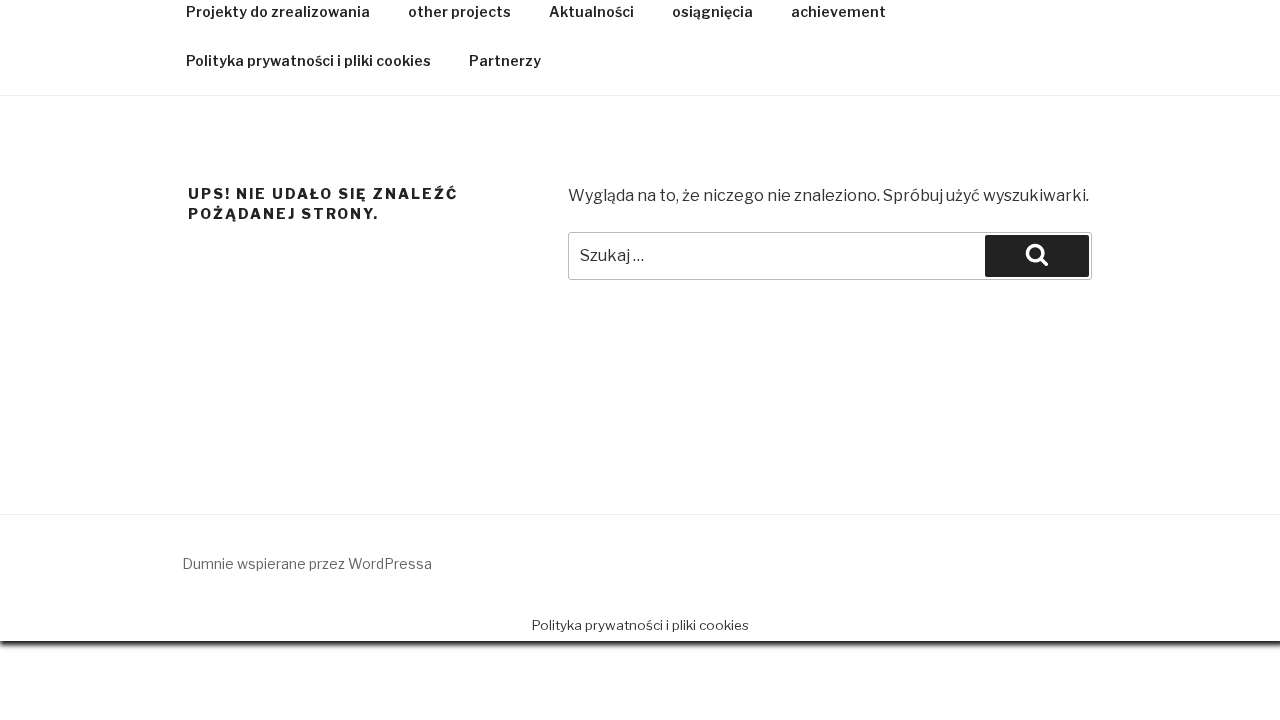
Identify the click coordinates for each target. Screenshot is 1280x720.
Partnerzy (505, 60)
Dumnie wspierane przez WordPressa (307, 563)
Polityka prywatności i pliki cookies (308, 60)
